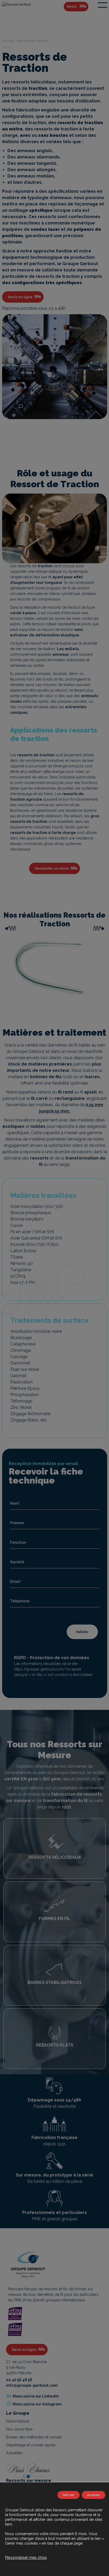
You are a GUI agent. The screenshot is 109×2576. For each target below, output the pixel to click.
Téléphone (20, 1601)
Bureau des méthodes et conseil (34, 2437)
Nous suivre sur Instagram (37, 2404)
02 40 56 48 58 (19, 2380)
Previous (10, 928)
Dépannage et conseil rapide (31, 2445)
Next (99, 928)
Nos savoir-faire (19, 2429)
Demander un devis (52, 868)
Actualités (14, 2453)
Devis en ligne (20, 297)
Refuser (69, 2495)
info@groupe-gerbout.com (32, 2385)
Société (17, 1562)
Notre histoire (18, 2421)
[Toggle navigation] (103, 5)
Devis (72, 6)
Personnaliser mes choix (26, 2558)
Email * (16, 1582)
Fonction (18, 1542)
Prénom (17, 1523)
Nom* (15, 1503)
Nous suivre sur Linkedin (35, 2396)
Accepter (94, 2495)
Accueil (8, 41)
